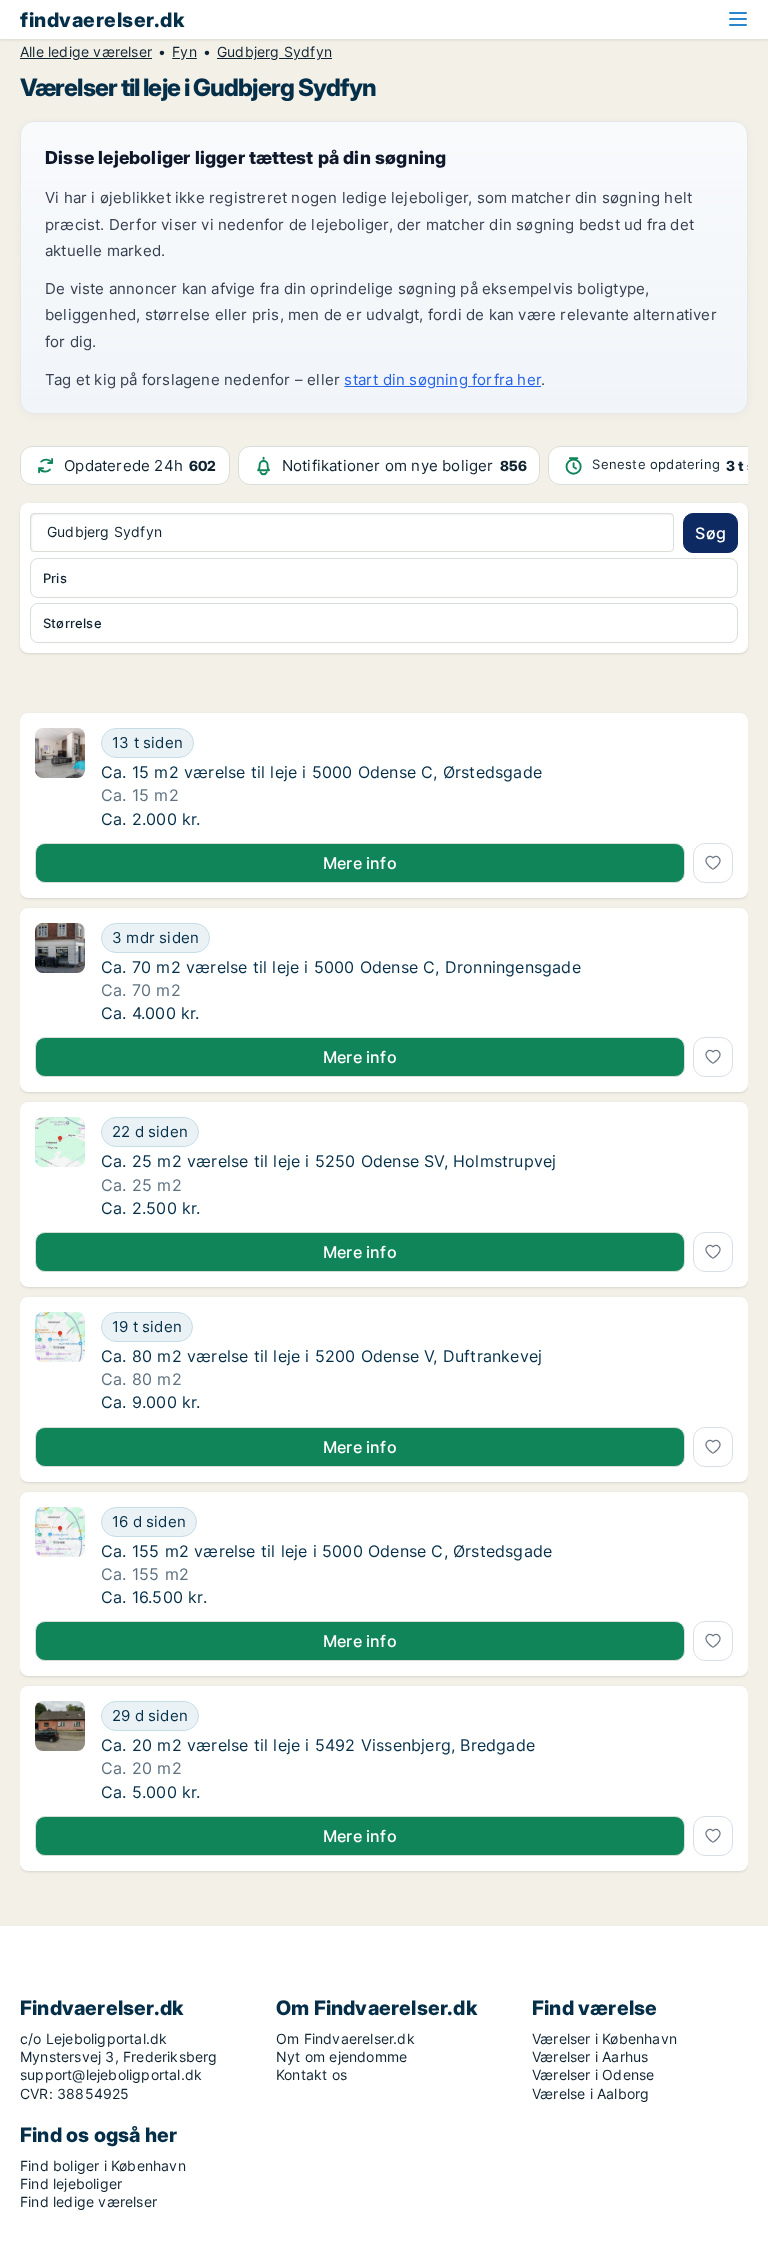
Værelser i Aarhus (590, 2056)
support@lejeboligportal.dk (111, 2074)
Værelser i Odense (593, 2074)
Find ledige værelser (88, 2201)
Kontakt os (311, 2074)
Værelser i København (604, 2038)
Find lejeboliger (71, 2183)
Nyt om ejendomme (341, 2056)
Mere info (360, 863)
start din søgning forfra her (442, 379)
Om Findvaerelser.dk (345, 2038)
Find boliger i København (103, 2165)
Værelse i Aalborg (590, 2093)
